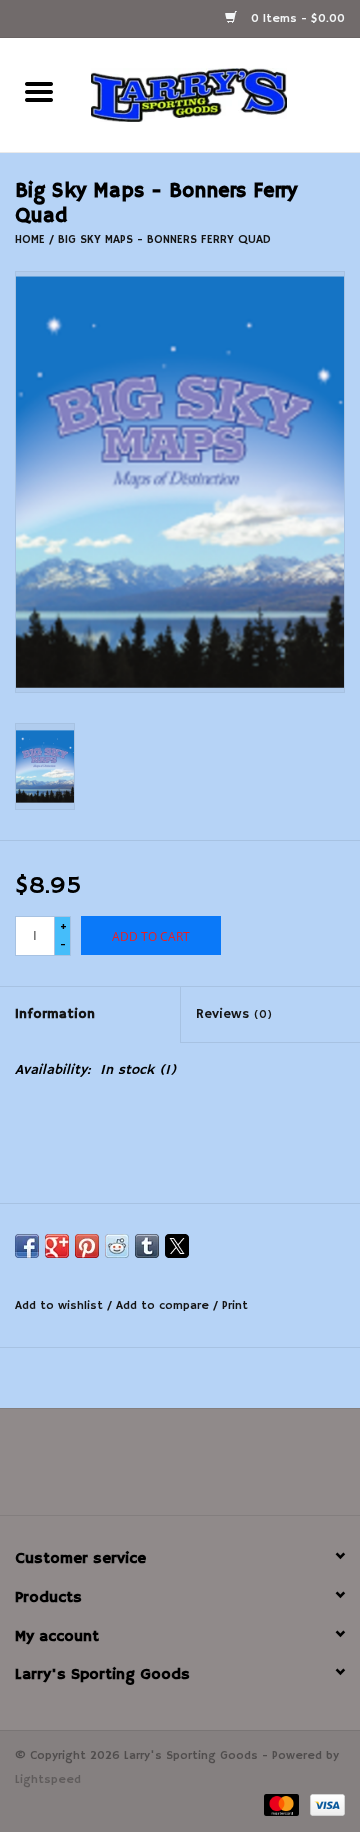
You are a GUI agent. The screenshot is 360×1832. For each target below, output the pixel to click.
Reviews (234, 1014)
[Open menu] (39, 91)
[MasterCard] (280, 1804)
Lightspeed (48, 1779)
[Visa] (324, 1804)
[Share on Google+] (57, 1246)
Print (235, 1305)
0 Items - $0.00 (296, 18)
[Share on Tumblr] (147, 1246)
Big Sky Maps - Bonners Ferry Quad (164, 239)
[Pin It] (87, 1246)
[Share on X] (177, 1246)
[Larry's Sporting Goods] (219, 95)
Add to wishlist (61, 1305)
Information (55, 1014)
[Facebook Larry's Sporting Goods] (180, 1469)
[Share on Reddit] (117, 1246)
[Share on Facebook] (27, 1246)
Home (30, 239)
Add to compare (164, 1305)
